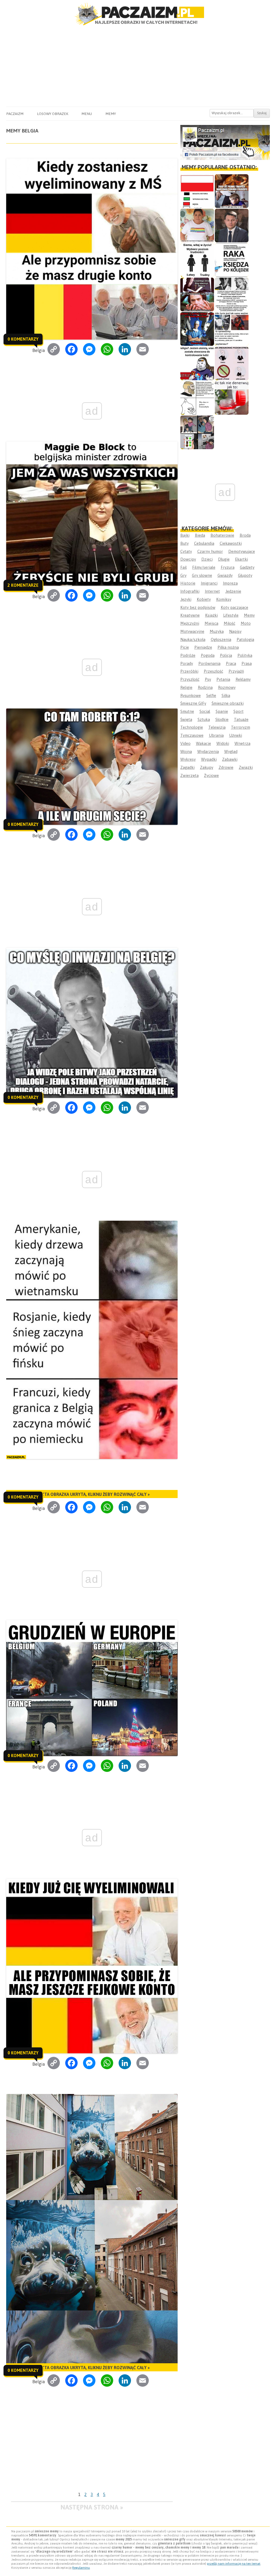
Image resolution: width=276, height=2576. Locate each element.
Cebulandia (204, 543)
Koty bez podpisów (198, 607)
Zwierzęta (189, 775)
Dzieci (207, 559)
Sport (239, 711)
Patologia (245, 639)
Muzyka (217, 631)
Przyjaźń (236, 671)
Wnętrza (242, 743)
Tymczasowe (192, 735)
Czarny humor (210, 551)
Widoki (223, 743)
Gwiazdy (225, 575)
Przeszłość (213, 671)
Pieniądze (203, 647)
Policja (226, 655)
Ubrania (216, 735)
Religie (186, 687)
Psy (208, 679)
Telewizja (217, 727)
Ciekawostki (231, 543)
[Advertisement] (138, 66)
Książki (211, 615)
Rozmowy (227, 687)
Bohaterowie (222, 535)
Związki (246, 767)
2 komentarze (23, 585)
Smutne (187, 711)
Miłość (230, 623)
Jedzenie (233, 591)
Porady (187, 663)
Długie (224, 559)
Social (205, 711)
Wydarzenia (208, 751)
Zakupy (207, 767)
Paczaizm (15, 114)
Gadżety (247, 567)
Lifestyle (231, 615)
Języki (186, 599)
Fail (184, 567)
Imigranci (209, 583)
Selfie (211, 695)
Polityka (245, 655)
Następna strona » (92, 2507)
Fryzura (228, 567)
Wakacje (203, 743)
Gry (183, 575)
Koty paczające (234, 607)
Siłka (226, 695)
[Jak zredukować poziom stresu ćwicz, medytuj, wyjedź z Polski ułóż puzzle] (232, 363)
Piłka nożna (228, 647)
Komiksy (224, 599)
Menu (87, 114)
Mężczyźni (190, 623)
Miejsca (211, 623)
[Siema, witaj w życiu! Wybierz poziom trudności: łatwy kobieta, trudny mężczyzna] (197, 260)
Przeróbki (189, 671)
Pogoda (208, 655)
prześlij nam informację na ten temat (234, 2564)
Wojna (186, 751)
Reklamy (243, 679)
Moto (246, 623)
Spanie (222, 711)
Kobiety (204, 599)
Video (185, 743)
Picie (185, 647)
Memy (111, 114)
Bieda (200, 535)
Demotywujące (242, 551)
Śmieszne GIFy (193, 703)
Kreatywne (190, 615)
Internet (212, 591)
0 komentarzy (23, 339)
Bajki (185, 535)
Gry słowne (202, 575)
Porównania (209, 663)
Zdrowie (226, 767)
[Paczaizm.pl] (138, 14)
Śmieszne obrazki (228, 703)
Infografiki (190, 591)
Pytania (223, 679)
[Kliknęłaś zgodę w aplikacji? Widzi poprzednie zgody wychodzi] (197, 432)
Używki (236, 735)
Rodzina (205, 687)
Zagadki (187, 767)
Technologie (192, 727)
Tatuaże (241, 719)
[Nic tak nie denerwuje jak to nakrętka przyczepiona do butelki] (232, 398)
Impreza (230, 583)
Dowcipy (188, 559)
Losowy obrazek (53, 114)
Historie (188, 583)
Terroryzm (241, 727)
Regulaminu (81, 2568)
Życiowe (211, 775)
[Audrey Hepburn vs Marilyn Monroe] (232, 294)
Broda (245, 535)
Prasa (247, 663)
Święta (186, 719)
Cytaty (186, 551)
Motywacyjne (192, 631)
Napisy (235, 631)
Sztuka (204, 719)
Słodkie (222, 719)
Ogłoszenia (221, 639)
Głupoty (245, 575)
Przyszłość (190, 679)
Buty (184, 543)
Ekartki (241, 559)
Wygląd (231, 751)
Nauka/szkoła (193, 639)
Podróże (188, 655)
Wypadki (209, 759)
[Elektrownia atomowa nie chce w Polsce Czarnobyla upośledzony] (197, 398)
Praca (231, 663)
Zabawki (230, 759)
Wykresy (188, 759)
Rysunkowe (191, 695)
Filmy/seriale (204, 567)
